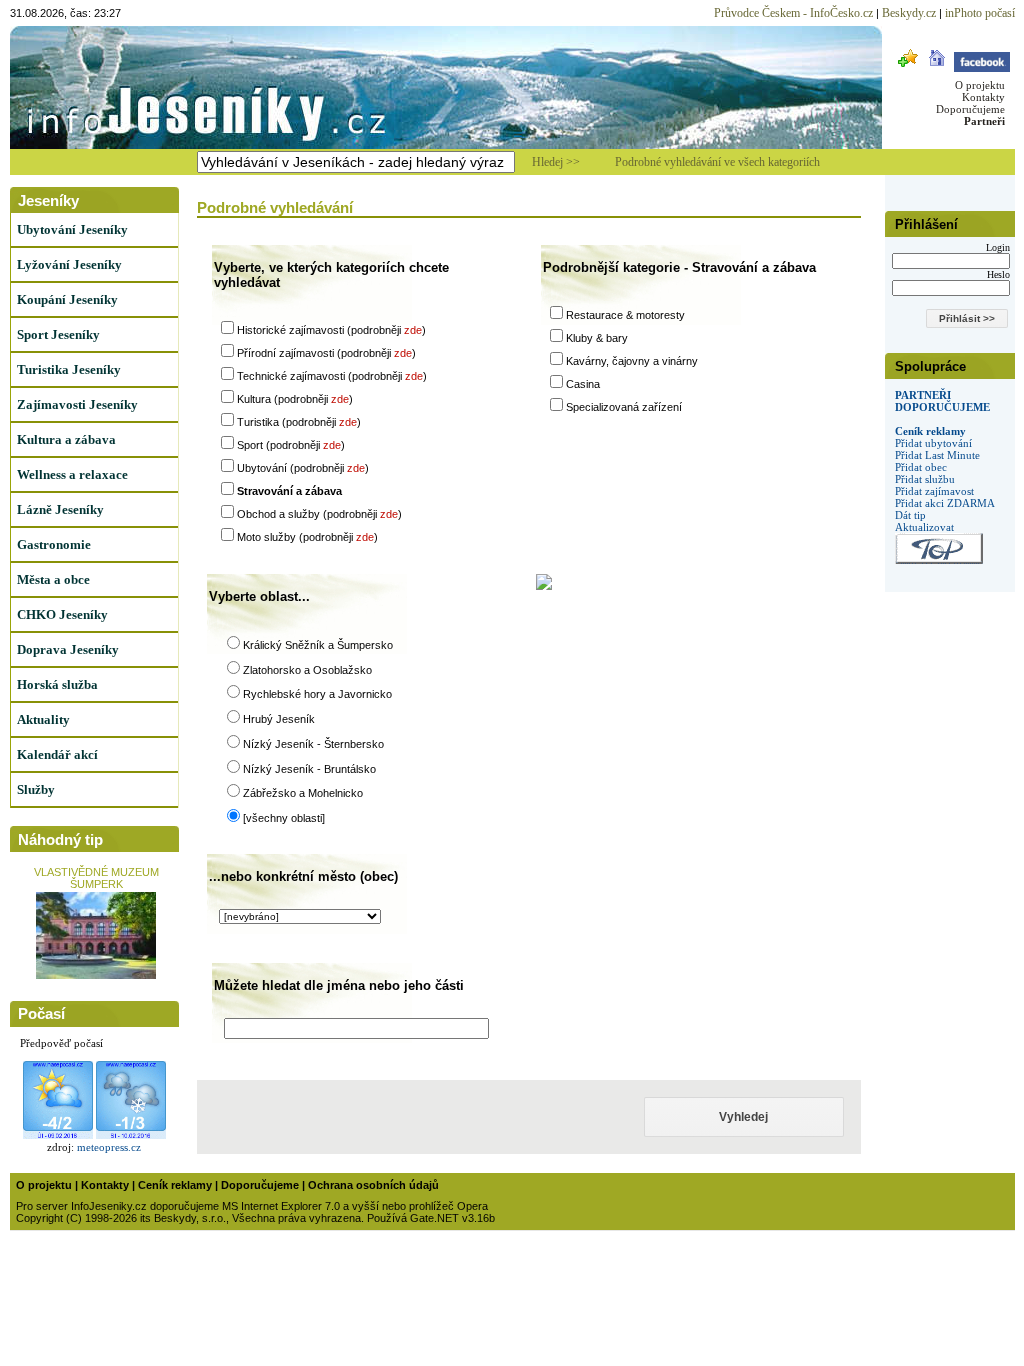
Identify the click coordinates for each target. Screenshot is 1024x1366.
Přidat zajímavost (934, 491)
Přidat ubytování (933, 443)
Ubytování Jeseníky (72, 229)
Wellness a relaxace (72, 474)
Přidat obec (921, 467)
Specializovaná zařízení (624, 407)
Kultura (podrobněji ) (295, 399)
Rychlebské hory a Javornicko (317, 694)
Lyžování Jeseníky (69, 264)
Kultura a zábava (66, 439)
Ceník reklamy (930, 431)
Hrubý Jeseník (279, 719)
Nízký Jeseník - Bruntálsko (309, 769)
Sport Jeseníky (58, 334)
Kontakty (983, 97)
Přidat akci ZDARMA (945, 503)
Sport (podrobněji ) (291, 445)
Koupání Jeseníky (67, 299)
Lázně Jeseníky (60, 509)
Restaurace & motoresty (625, 315)
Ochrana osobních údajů (373, 1185)
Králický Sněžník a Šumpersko (318, 645)
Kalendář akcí (57, 754)
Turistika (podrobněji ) (299, 422)
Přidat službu (925, 479)
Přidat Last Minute (937, 455)
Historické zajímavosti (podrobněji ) (331, 330)
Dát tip (910, 515)
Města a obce (53, 579)
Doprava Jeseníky (68, 649)
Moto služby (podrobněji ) (307, 537)
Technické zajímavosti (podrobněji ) (332, 376)
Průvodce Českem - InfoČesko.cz (793, 13)
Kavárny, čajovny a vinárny (632, 361)
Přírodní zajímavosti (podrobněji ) (326, 353)
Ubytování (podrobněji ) (303, 468)
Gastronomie (54, 544)
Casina (583, 384)
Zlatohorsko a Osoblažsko (307, 670)
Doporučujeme (970, 109)
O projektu (980, 85)
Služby (36, 789)
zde (413, 330)
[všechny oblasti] (284, 818)
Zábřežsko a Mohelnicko (303, 793)
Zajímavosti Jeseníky (77, 404)
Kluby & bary (597, 338)
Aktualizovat (924, 527)
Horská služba (57, 684)
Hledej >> (556, 162)
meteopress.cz (109, 1147)
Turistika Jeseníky (69, 369)
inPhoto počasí (980, 13)
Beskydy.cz (909, 13)
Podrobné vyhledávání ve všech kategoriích (717, 162)
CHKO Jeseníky (62, 614)
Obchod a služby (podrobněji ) (319, 514)
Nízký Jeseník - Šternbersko (313, 744)
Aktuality (43, 719)
